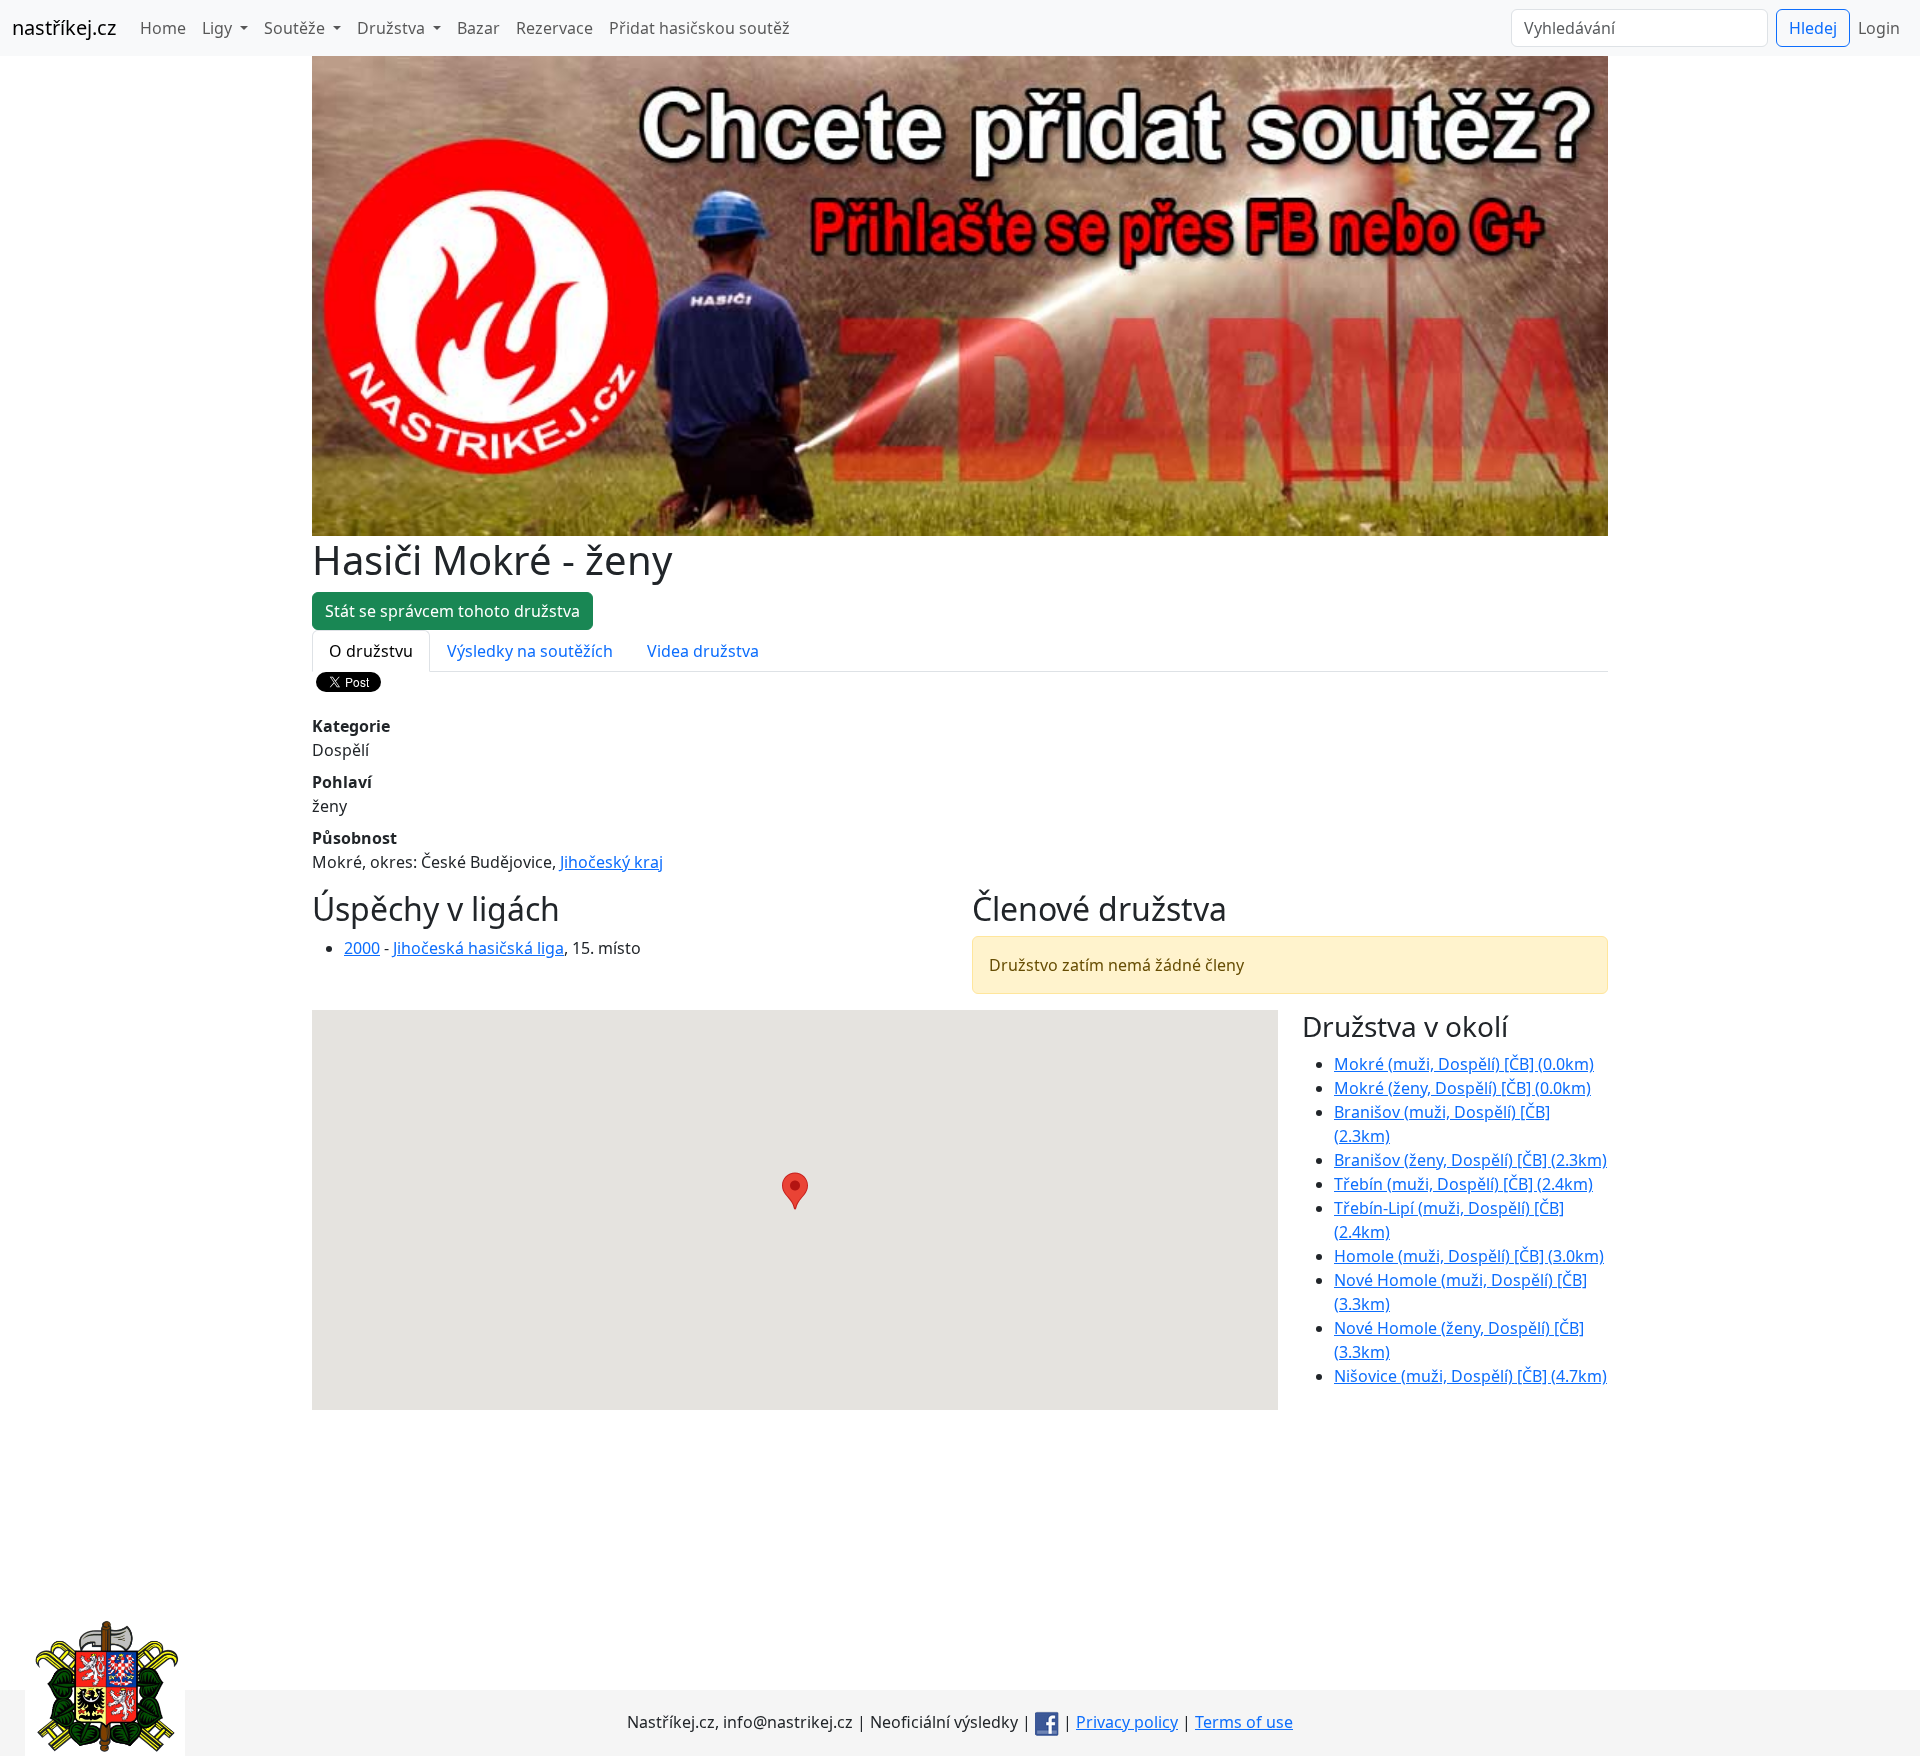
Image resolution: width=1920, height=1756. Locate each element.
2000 (362, 948)
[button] (795, 1191)
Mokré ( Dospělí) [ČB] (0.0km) (1464, 1064)
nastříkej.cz (64, 27)
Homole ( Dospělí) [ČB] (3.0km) (1469, 1256)
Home (163, 28)
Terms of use (1244, 1722)
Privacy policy (1127, 1722)
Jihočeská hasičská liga (478, 948)
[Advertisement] (960, 1550)
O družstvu (371, 651)
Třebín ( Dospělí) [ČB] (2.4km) (1463, 1184)
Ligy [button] (219, 28)
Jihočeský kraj (611, 862)
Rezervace (554, 28)
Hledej (1813, 28)
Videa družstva (703, 651)
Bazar (478, 28)
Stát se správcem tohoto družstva (452, 611)
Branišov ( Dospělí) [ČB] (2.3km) (1470, 1160)
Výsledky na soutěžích (530, 651)
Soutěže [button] (296, 28)
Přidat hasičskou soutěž (699, 28)
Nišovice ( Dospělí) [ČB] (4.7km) (1470, 1376)
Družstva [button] (393, 28)
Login (1879, 28)
